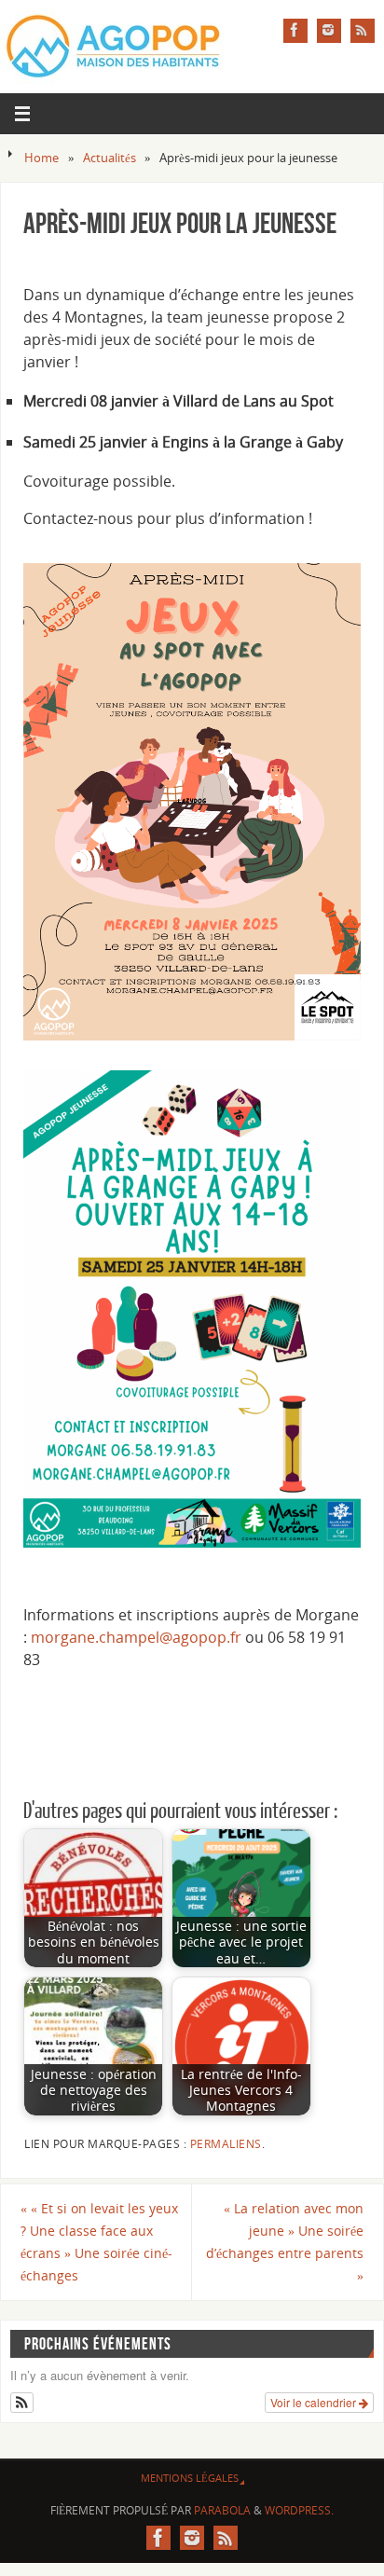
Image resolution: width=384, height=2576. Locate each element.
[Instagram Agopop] (329, 31)
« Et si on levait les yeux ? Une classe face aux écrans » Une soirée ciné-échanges (99, 2242)
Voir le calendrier (315, 2402)
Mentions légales (190, 2478)
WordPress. (299, 2510)
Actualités (110, 158)
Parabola (222, 2510)
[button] (22, 2403)
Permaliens (226, 2144)
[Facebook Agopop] (295, 31)
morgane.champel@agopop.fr (136, 1637)
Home (41, 158)
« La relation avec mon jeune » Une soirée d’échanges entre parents (285, 2242)
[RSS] (363, 31)
